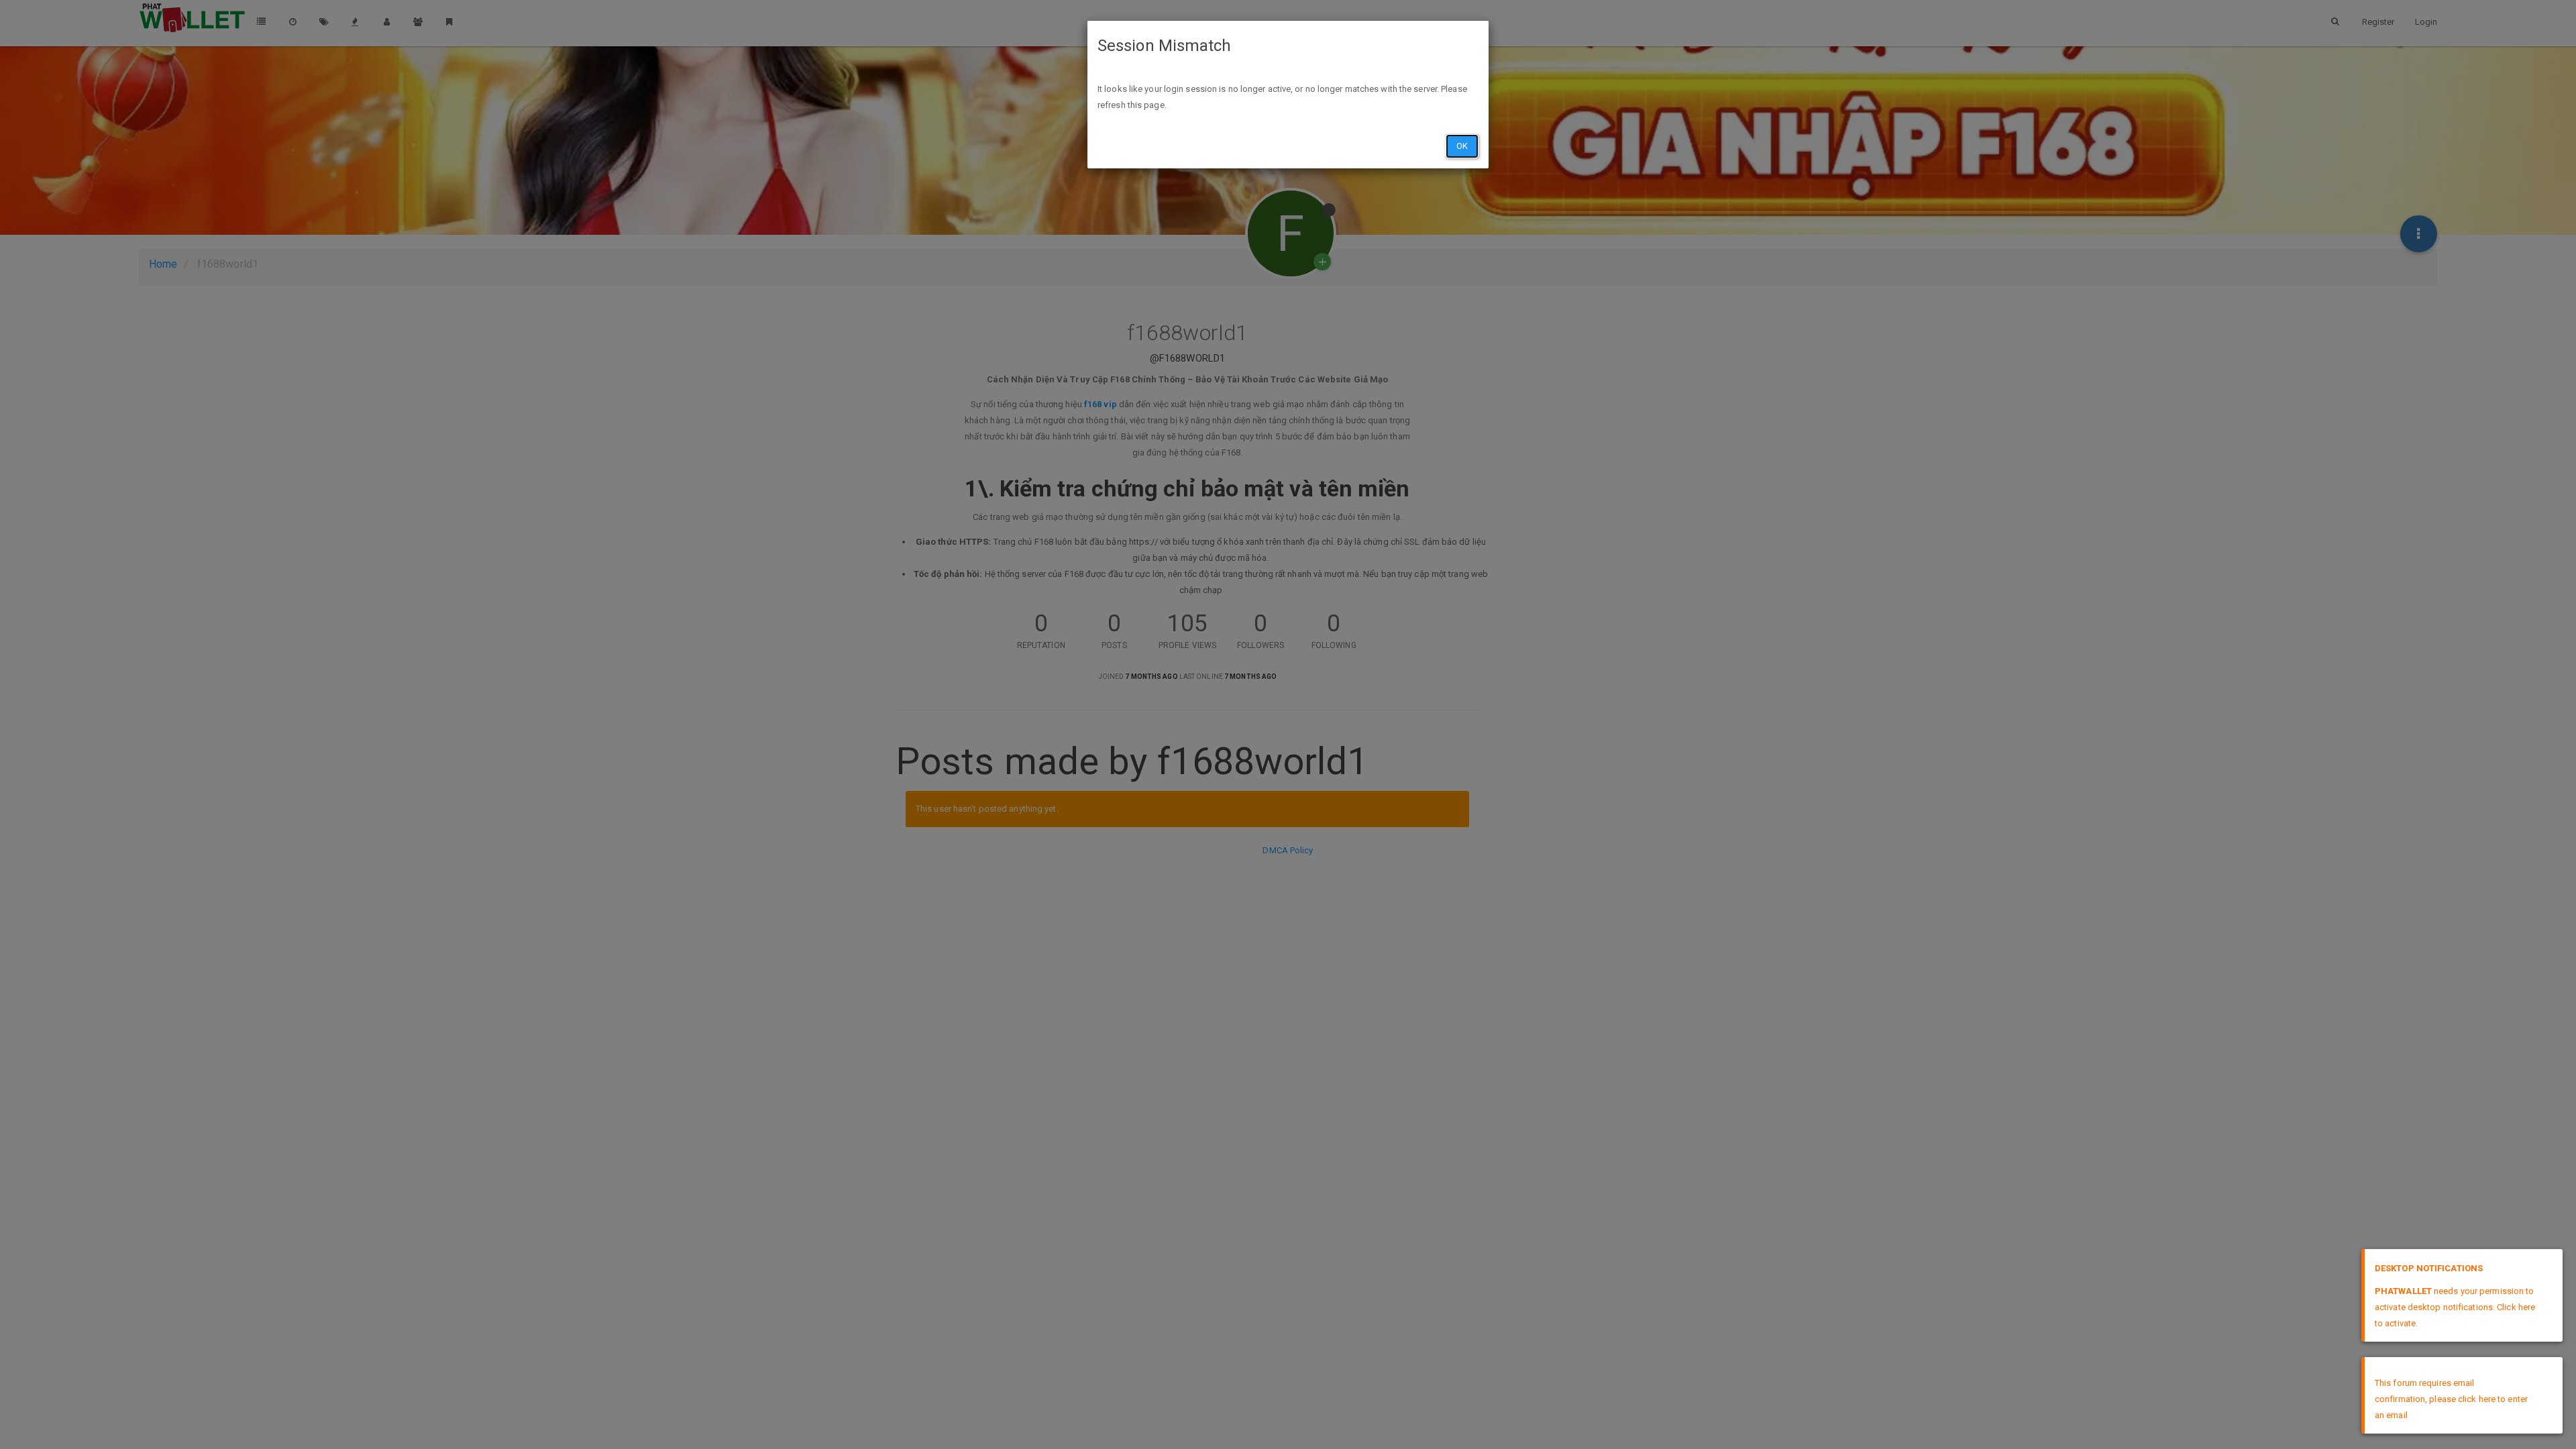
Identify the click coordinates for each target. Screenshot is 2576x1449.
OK (1462, 146)
